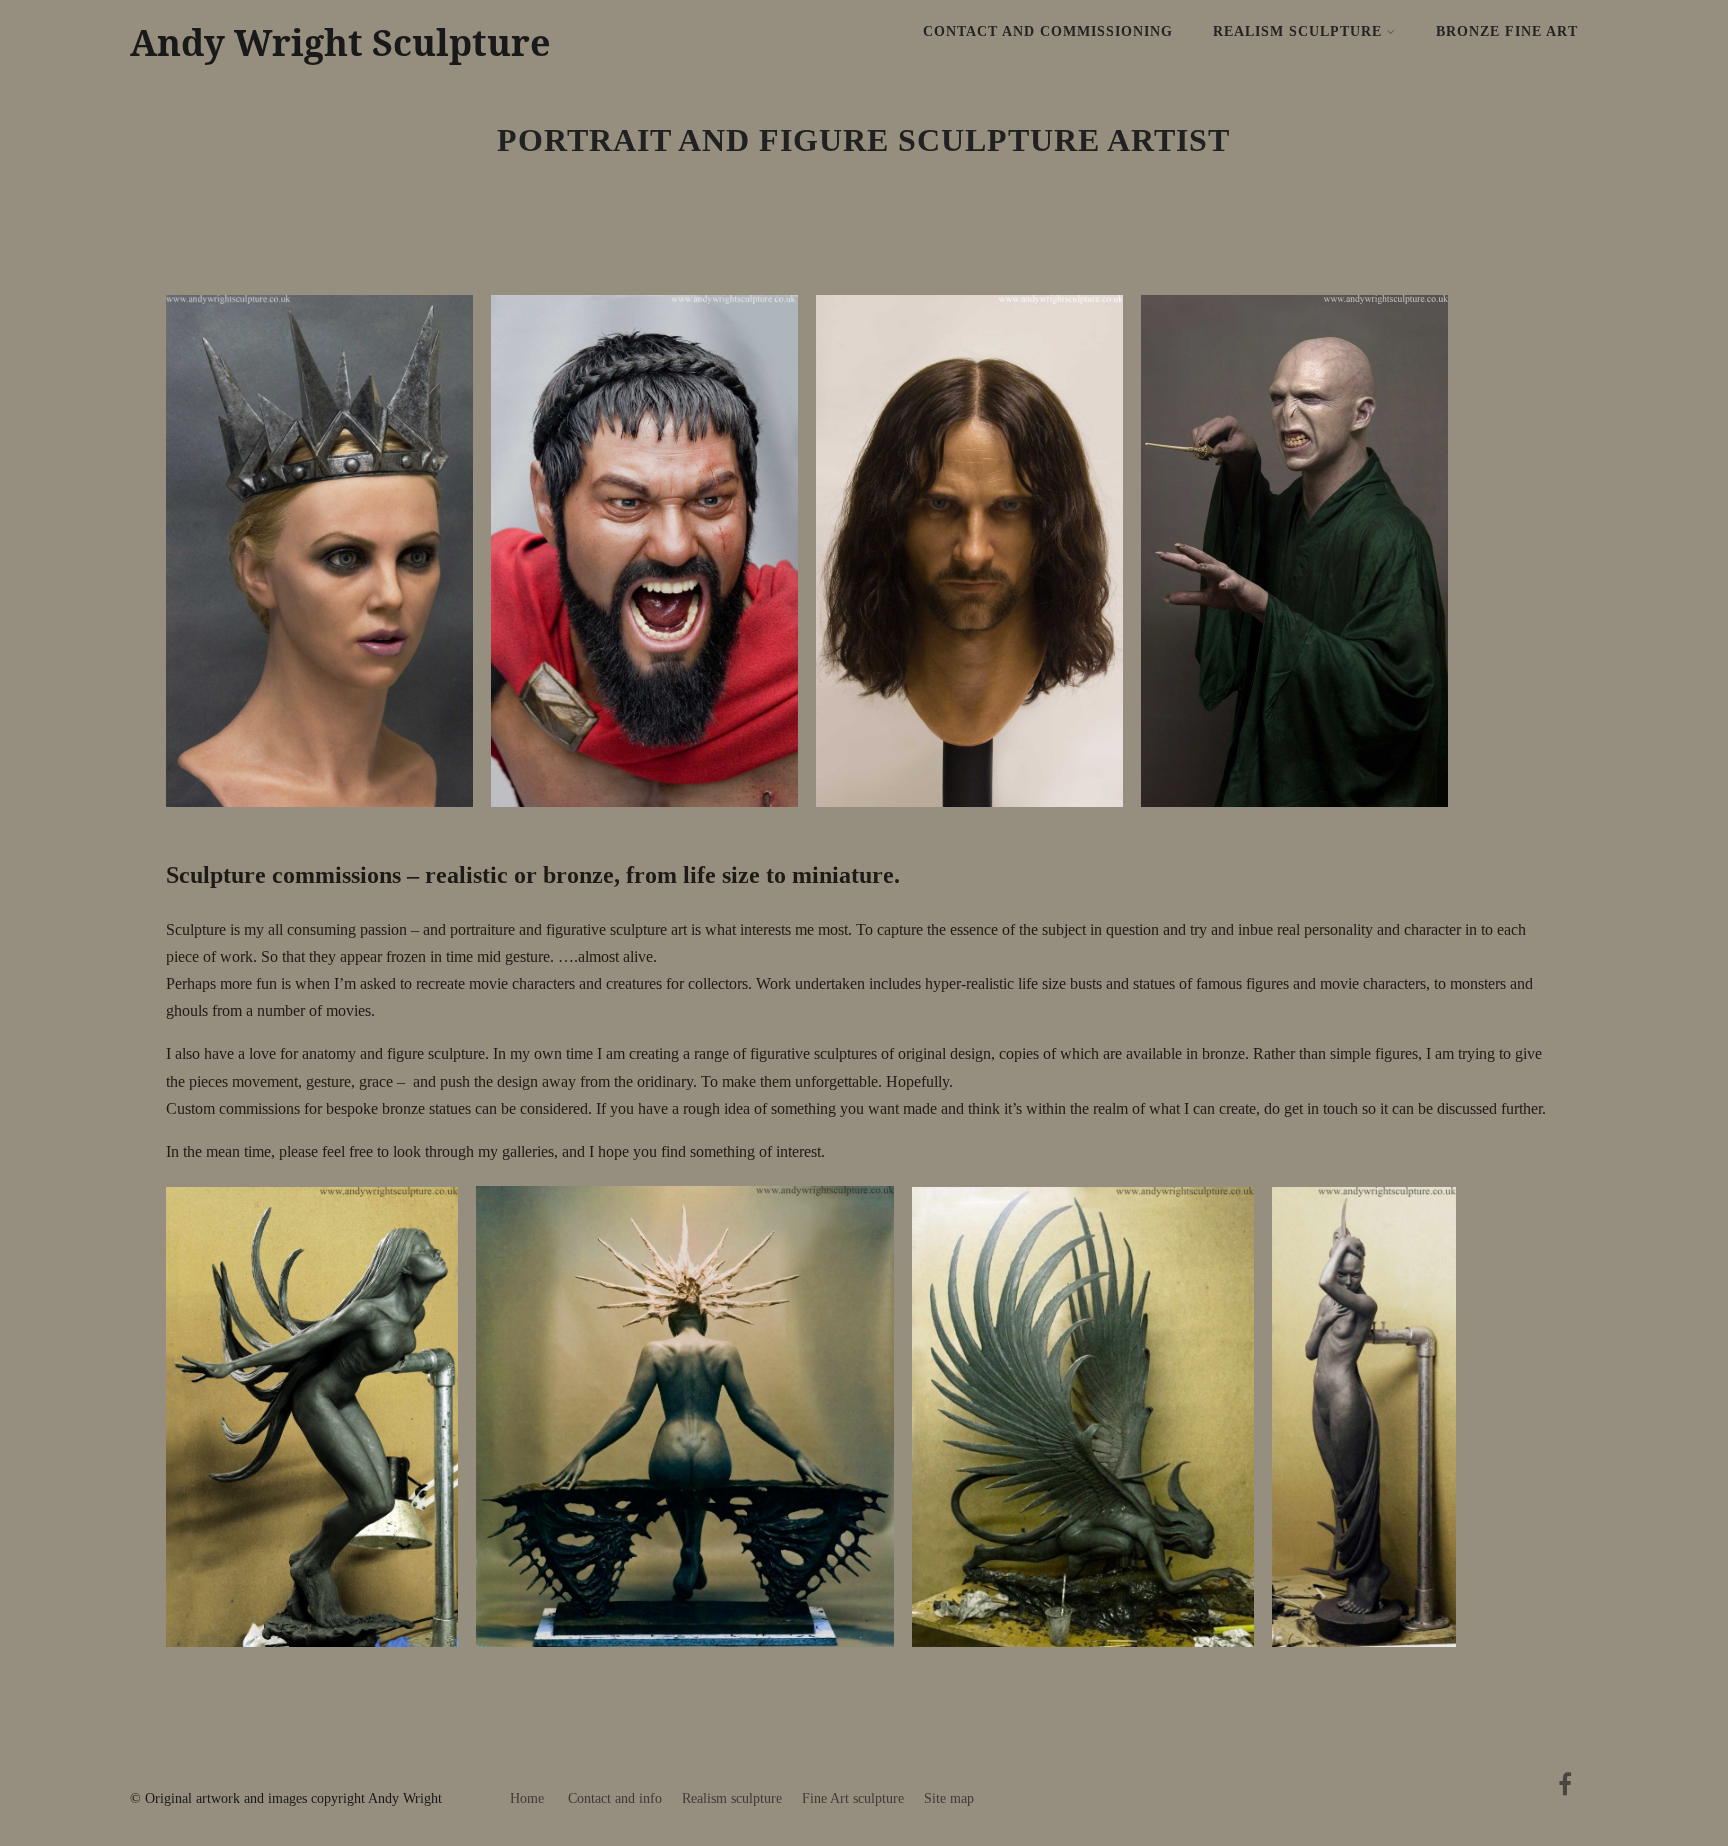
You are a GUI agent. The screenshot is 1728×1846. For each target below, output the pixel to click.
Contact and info (615, 1798)
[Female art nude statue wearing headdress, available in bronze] (695, 1661)
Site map (949, 1798)
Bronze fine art (1507, 31)
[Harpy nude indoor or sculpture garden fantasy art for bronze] (1093, 1661)
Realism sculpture (732, 1798)
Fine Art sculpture (853, 1798)
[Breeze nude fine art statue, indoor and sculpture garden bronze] (322, 1661)
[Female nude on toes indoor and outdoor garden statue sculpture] (1374, 1661)
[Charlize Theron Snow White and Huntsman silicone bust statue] (329, 821)
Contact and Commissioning (1048, 31)
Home (527, 1798)
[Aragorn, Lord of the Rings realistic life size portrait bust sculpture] (979, 821)
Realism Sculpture (1297, 31)
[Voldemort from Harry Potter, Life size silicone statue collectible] (1304, 821)
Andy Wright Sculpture (340, 42)
